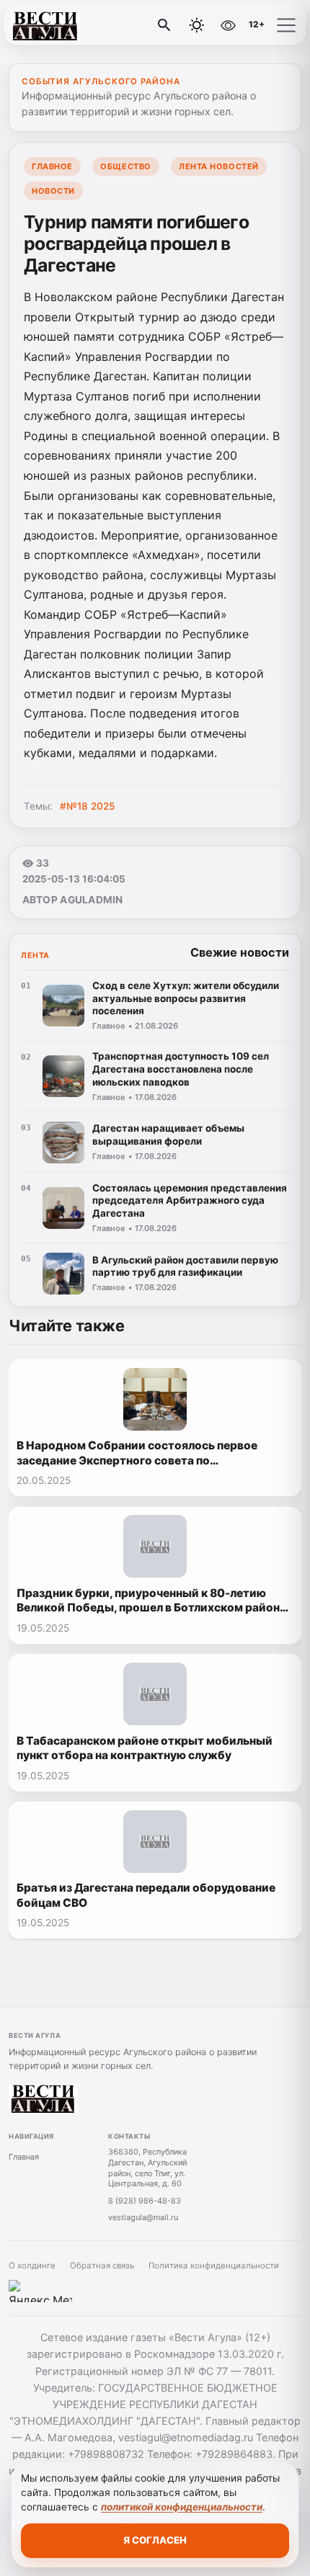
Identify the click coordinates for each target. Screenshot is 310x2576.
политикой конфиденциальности (182, 2507)
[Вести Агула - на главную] (71, 25)
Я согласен (155, 2540)
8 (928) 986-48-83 (145, 2201)
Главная (24, 2157)
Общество (125, 166)
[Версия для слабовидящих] (228, 25)
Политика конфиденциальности (214, 2266)
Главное (52, 166)
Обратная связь (102, 2266)
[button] (286, 25)
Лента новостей (219, 166)
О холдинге (32, 2266)
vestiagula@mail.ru (143, 2217)
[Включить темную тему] (197, 25)
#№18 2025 (87, 806)
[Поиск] (164, 25)
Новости (53, 191)
